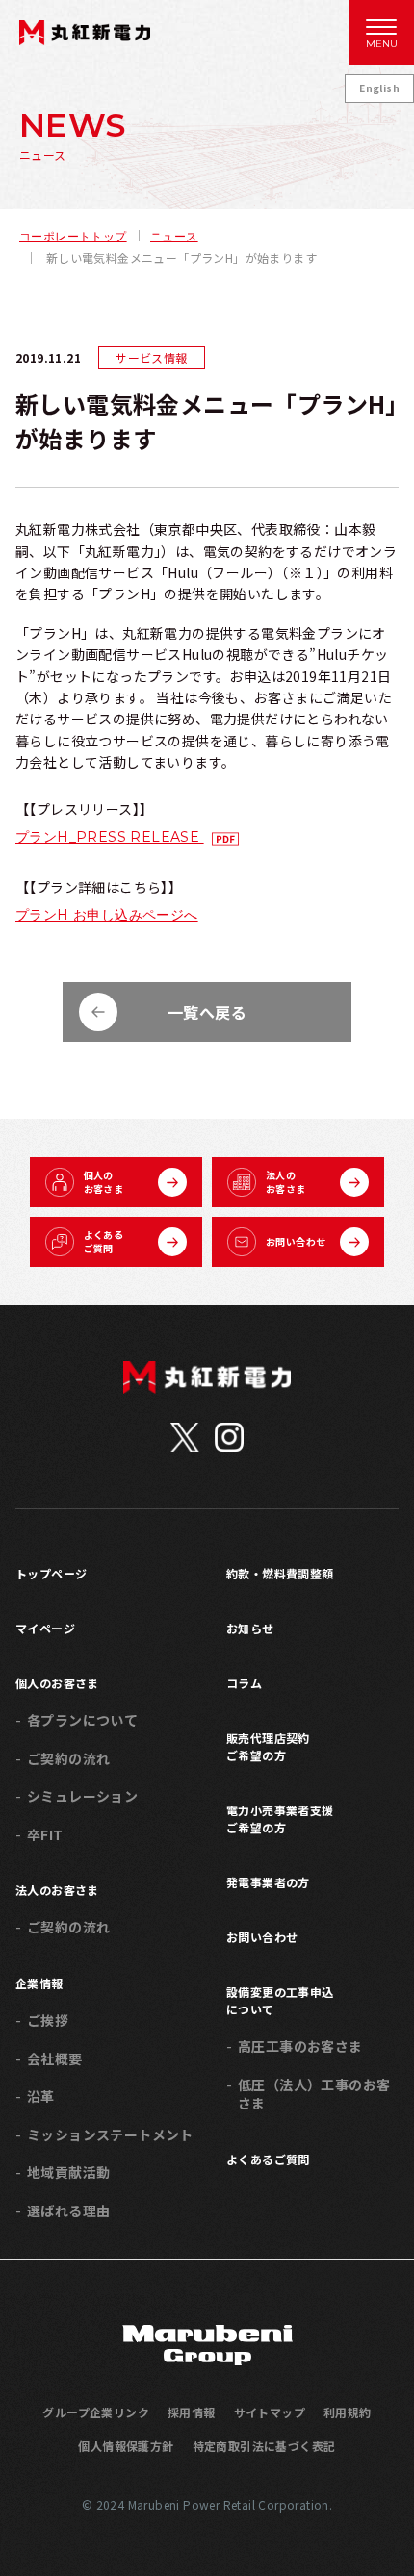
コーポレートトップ (73, 236)
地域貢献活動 (68, 2172)
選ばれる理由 (68, 2210)
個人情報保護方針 (126, 2446)
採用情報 (192, 2412)
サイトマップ (270, 2412)
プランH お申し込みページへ (107, 915)
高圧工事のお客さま (300, 2046)
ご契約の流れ (68, 1758)
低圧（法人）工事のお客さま (314, 2094)
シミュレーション (82, 1796)
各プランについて (82, 1720)
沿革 (41, 2096)
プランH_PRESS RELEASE (110, 837)
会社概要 (55, 2058)
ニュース (174, 236)
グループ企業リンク (96, 2412)
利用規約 (348, 2412)
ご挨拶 (48, 2020)
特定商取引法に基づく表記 (264, 2446)
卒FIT (45, 1834)
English (379, 88)
